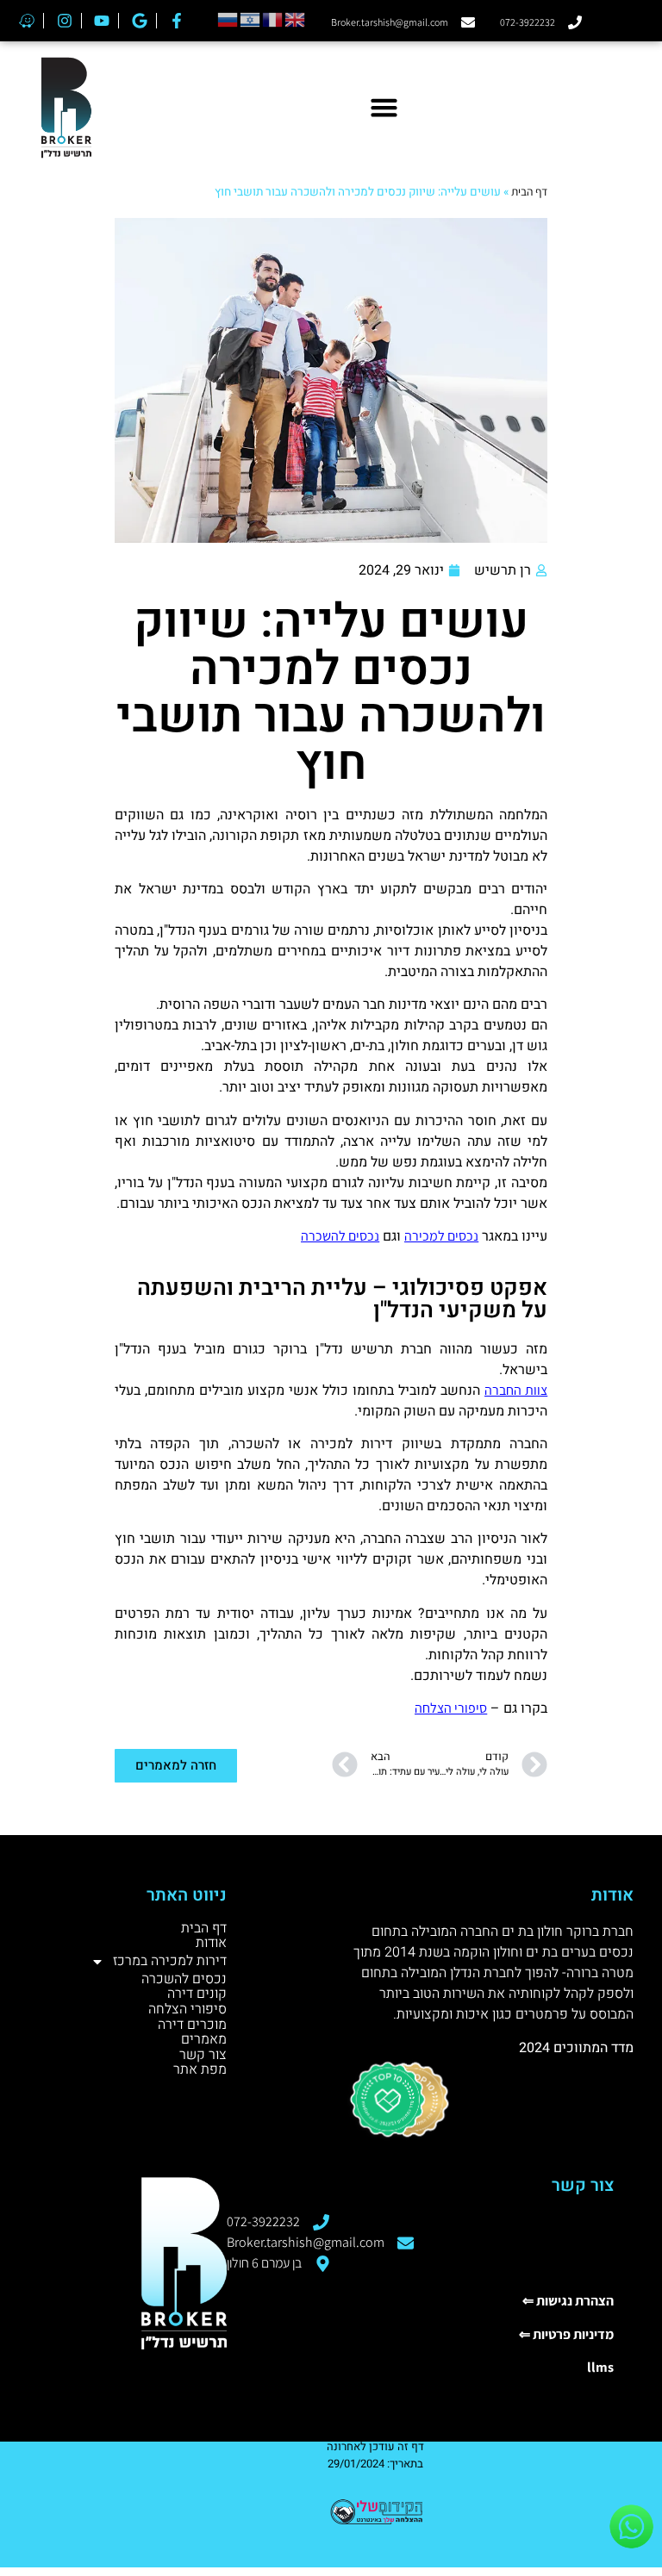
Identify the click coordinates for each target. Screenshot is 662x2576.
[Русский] (228, 19)
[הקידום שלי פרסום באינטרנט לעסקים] (375, 2524)
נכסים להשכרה (340, 1236)
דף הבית (529, 191)
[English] (296, 19)
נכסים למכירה (441, 1236)
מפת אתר (200, 2070)
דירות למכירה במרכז (170, 1961)
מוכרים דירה (192, 2025)
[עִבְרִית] (251, 19)
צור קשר (203, 2056)
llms (600, 2367)
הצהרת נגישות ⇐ (568, 2301)
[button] (384, 108)
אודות (211, 1944)
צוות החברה (516, 1390)
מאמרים (204, 2040)
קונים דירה (197, 1994)
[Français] (273, 19)
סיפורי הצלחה (451, 1708)
